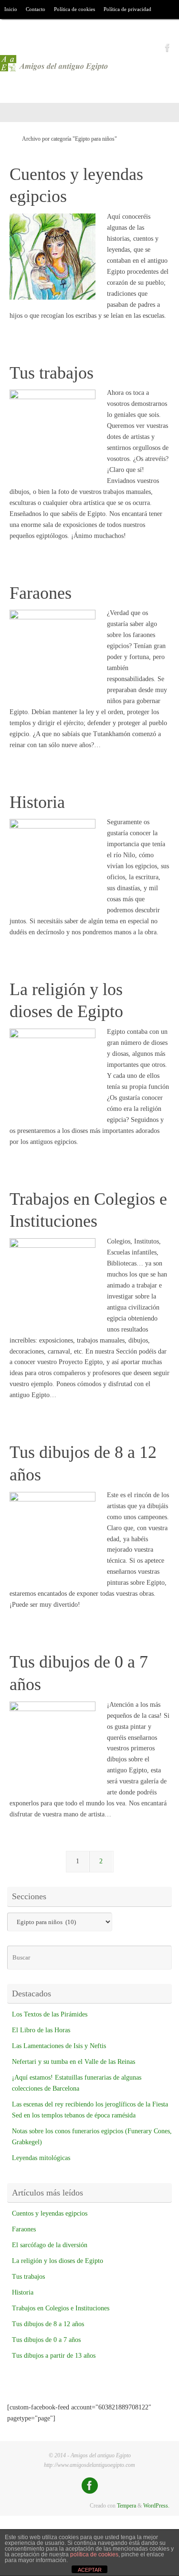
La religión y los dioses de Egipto (58, 2261)
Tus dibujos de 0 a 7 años (46, 2340)
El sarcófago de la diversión (50, 2245)
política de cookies (94, 2554)
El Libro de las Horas (41, 2030)
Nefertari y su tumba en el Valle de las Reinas (74, 2062)
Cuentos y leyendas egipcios (50, 2213)
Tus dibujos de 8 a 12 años (48, 2324)
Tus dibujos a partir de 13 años (54, 2356)
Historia (37, 802)
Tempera (126, 2506)
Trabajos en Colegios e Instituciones (61, 2308)
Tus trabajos (52, 373)
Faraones (41, 593)
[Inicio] (9, 139)
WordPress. (156, 2506)
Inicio (11, 9)
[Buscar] (42, 29)
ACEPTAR (90, 2570)
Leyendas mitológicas (41, 2158)
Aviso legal (16, 28)
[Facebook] (168, 47)
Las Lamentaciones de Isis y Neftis (59, 2046)
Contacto (36, 9)
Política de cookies (74, 9)
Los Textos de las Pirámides (50, 2014)
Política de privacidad (127, 9)
